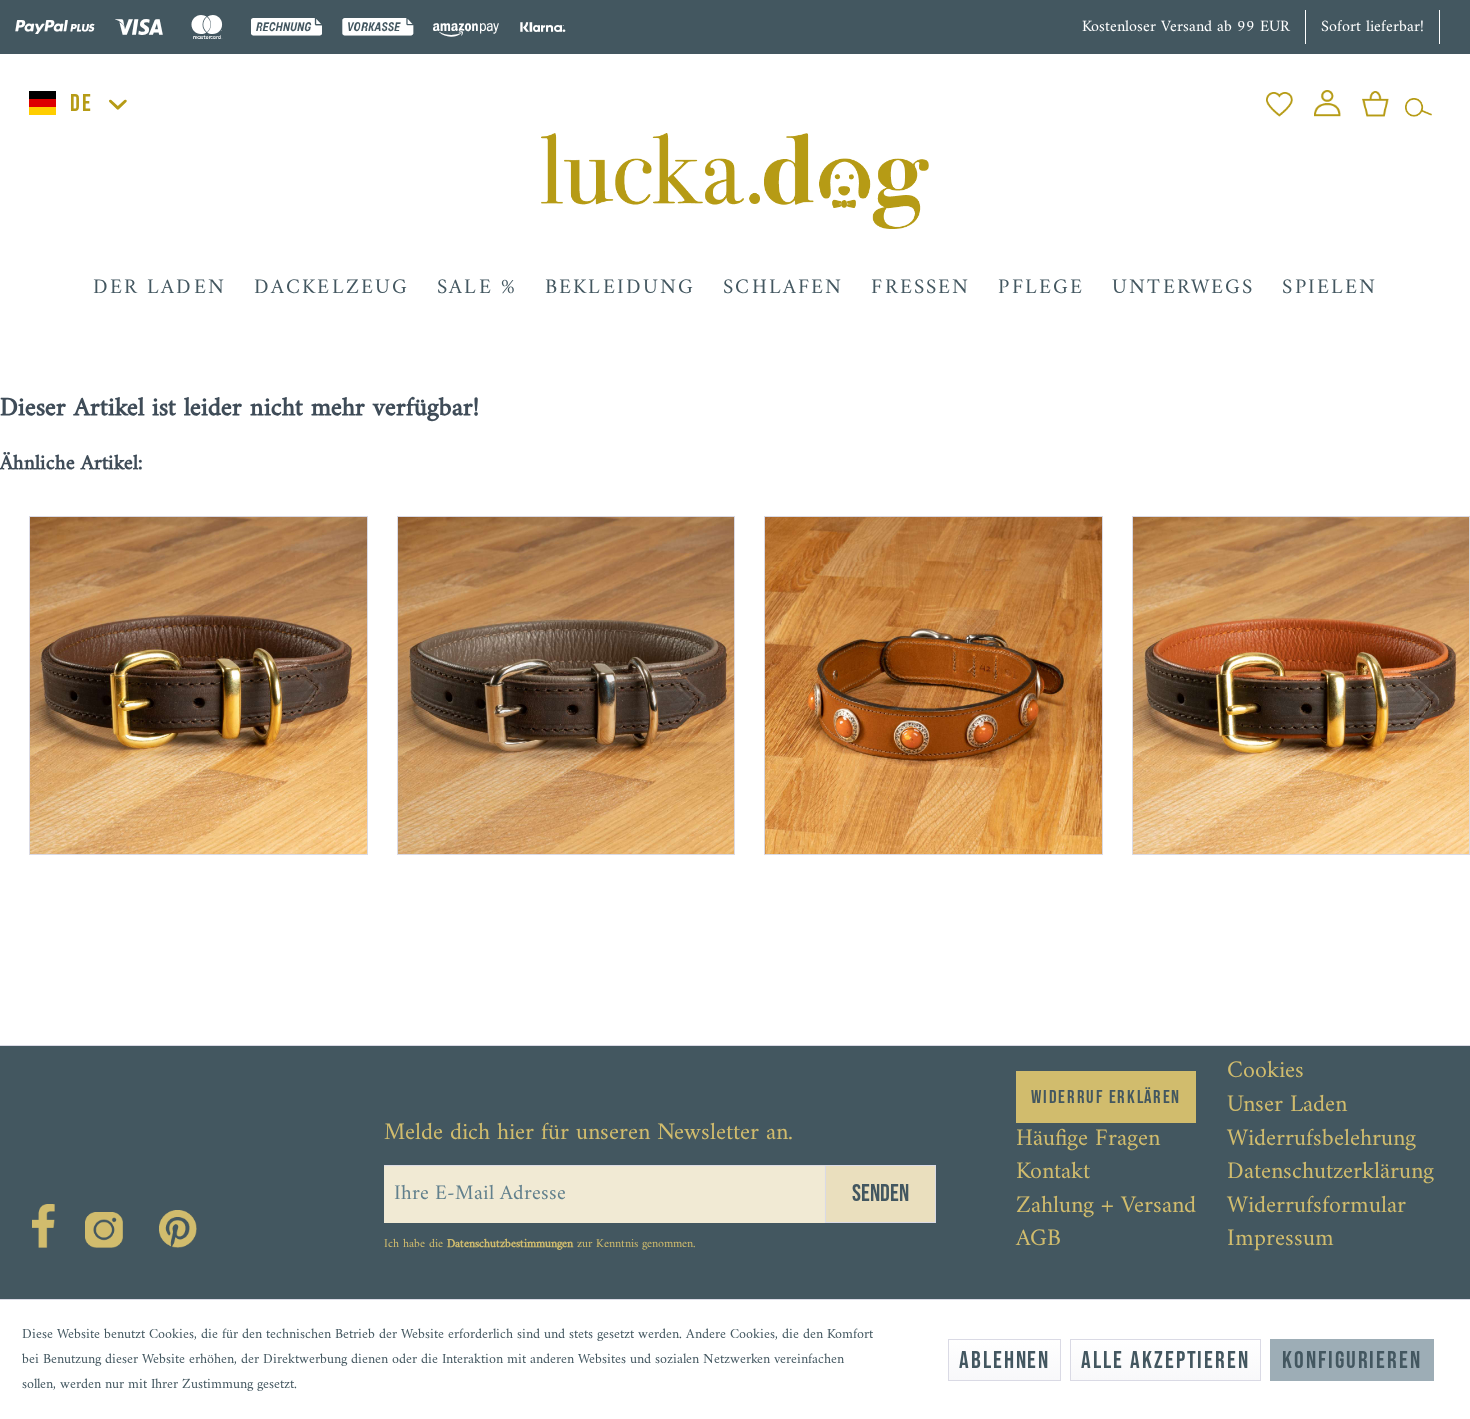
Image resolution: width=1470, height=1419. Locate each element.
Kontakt (1053, 1173)
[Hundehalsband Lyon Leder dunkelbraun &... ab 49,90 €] (184, 671)
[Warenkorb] (1375, 98)
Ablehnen (1004, 1360)
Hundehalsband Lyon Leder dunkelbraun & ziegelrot (1298, 931)
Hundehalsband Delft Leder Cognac (907, 923)
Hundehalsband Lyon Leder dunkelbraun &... (187, 931)
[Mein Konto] (1327, 98)
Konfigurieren (1352, 1360)
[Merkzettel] (1279, 98)
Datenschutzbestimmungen (510, 1244)
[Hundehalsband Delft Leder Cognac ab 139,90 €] (919, 671)
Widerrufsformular (1316, 1207)
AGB (1038, 1240)
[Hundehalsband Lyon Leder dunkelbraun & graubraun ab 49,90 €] (552, 671)
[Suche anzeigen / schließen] (1418, 98)
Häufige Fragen (1088, 1140)
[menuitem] (1279, 98)
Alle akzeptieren (1165, 1360)
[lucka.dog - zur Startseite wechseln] (734, 181)
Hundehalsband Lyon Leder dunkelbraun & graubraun (563, 931)
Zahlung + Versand (1106, 1207)
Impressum (1280, 1240)
